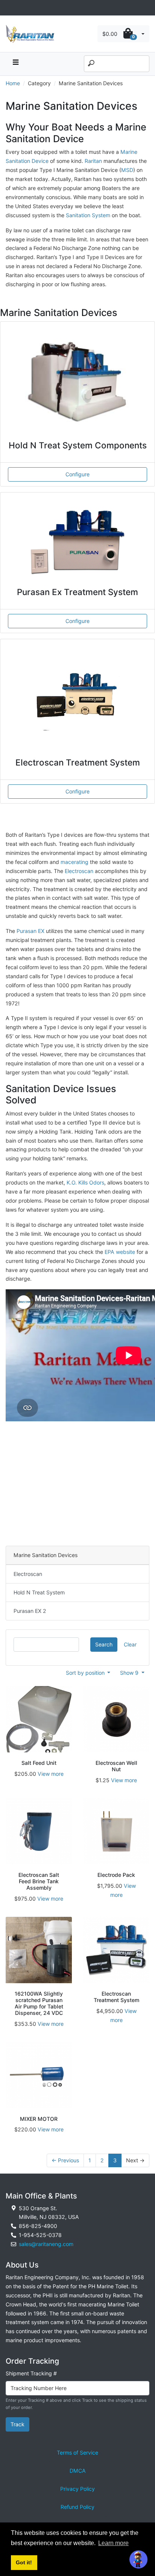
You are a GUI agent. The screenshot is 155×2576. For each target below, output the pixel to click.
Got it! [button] (24, 2562)
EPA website (120, 1252)
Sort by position (86, 1673)
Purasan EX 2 (30, 1611)
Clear (130, 1644)
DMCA (78, 2471)
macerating (74, 862)
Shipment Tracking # (31, 2373)
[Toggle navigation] (10, 8)
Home (13, 83)
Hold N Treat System (39, 1592)
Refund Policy (77, 2507)
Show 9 (130, 1673)
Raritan (94, 161)
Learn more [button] (113, 2543)
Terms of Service (77, 2452)
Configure (77, 474)
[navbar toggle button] (15, 64)
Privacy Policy (77, 2489)
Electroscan (79, 871)
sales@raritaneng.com (46, 2244)
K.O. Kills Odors (85, 1182)
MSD (127, 170)
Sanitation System (89, 215)
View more (51, 1774)
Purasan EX (30, 931)
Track (17, 2424)
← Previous (65, 2160)
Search (104, 1644)
